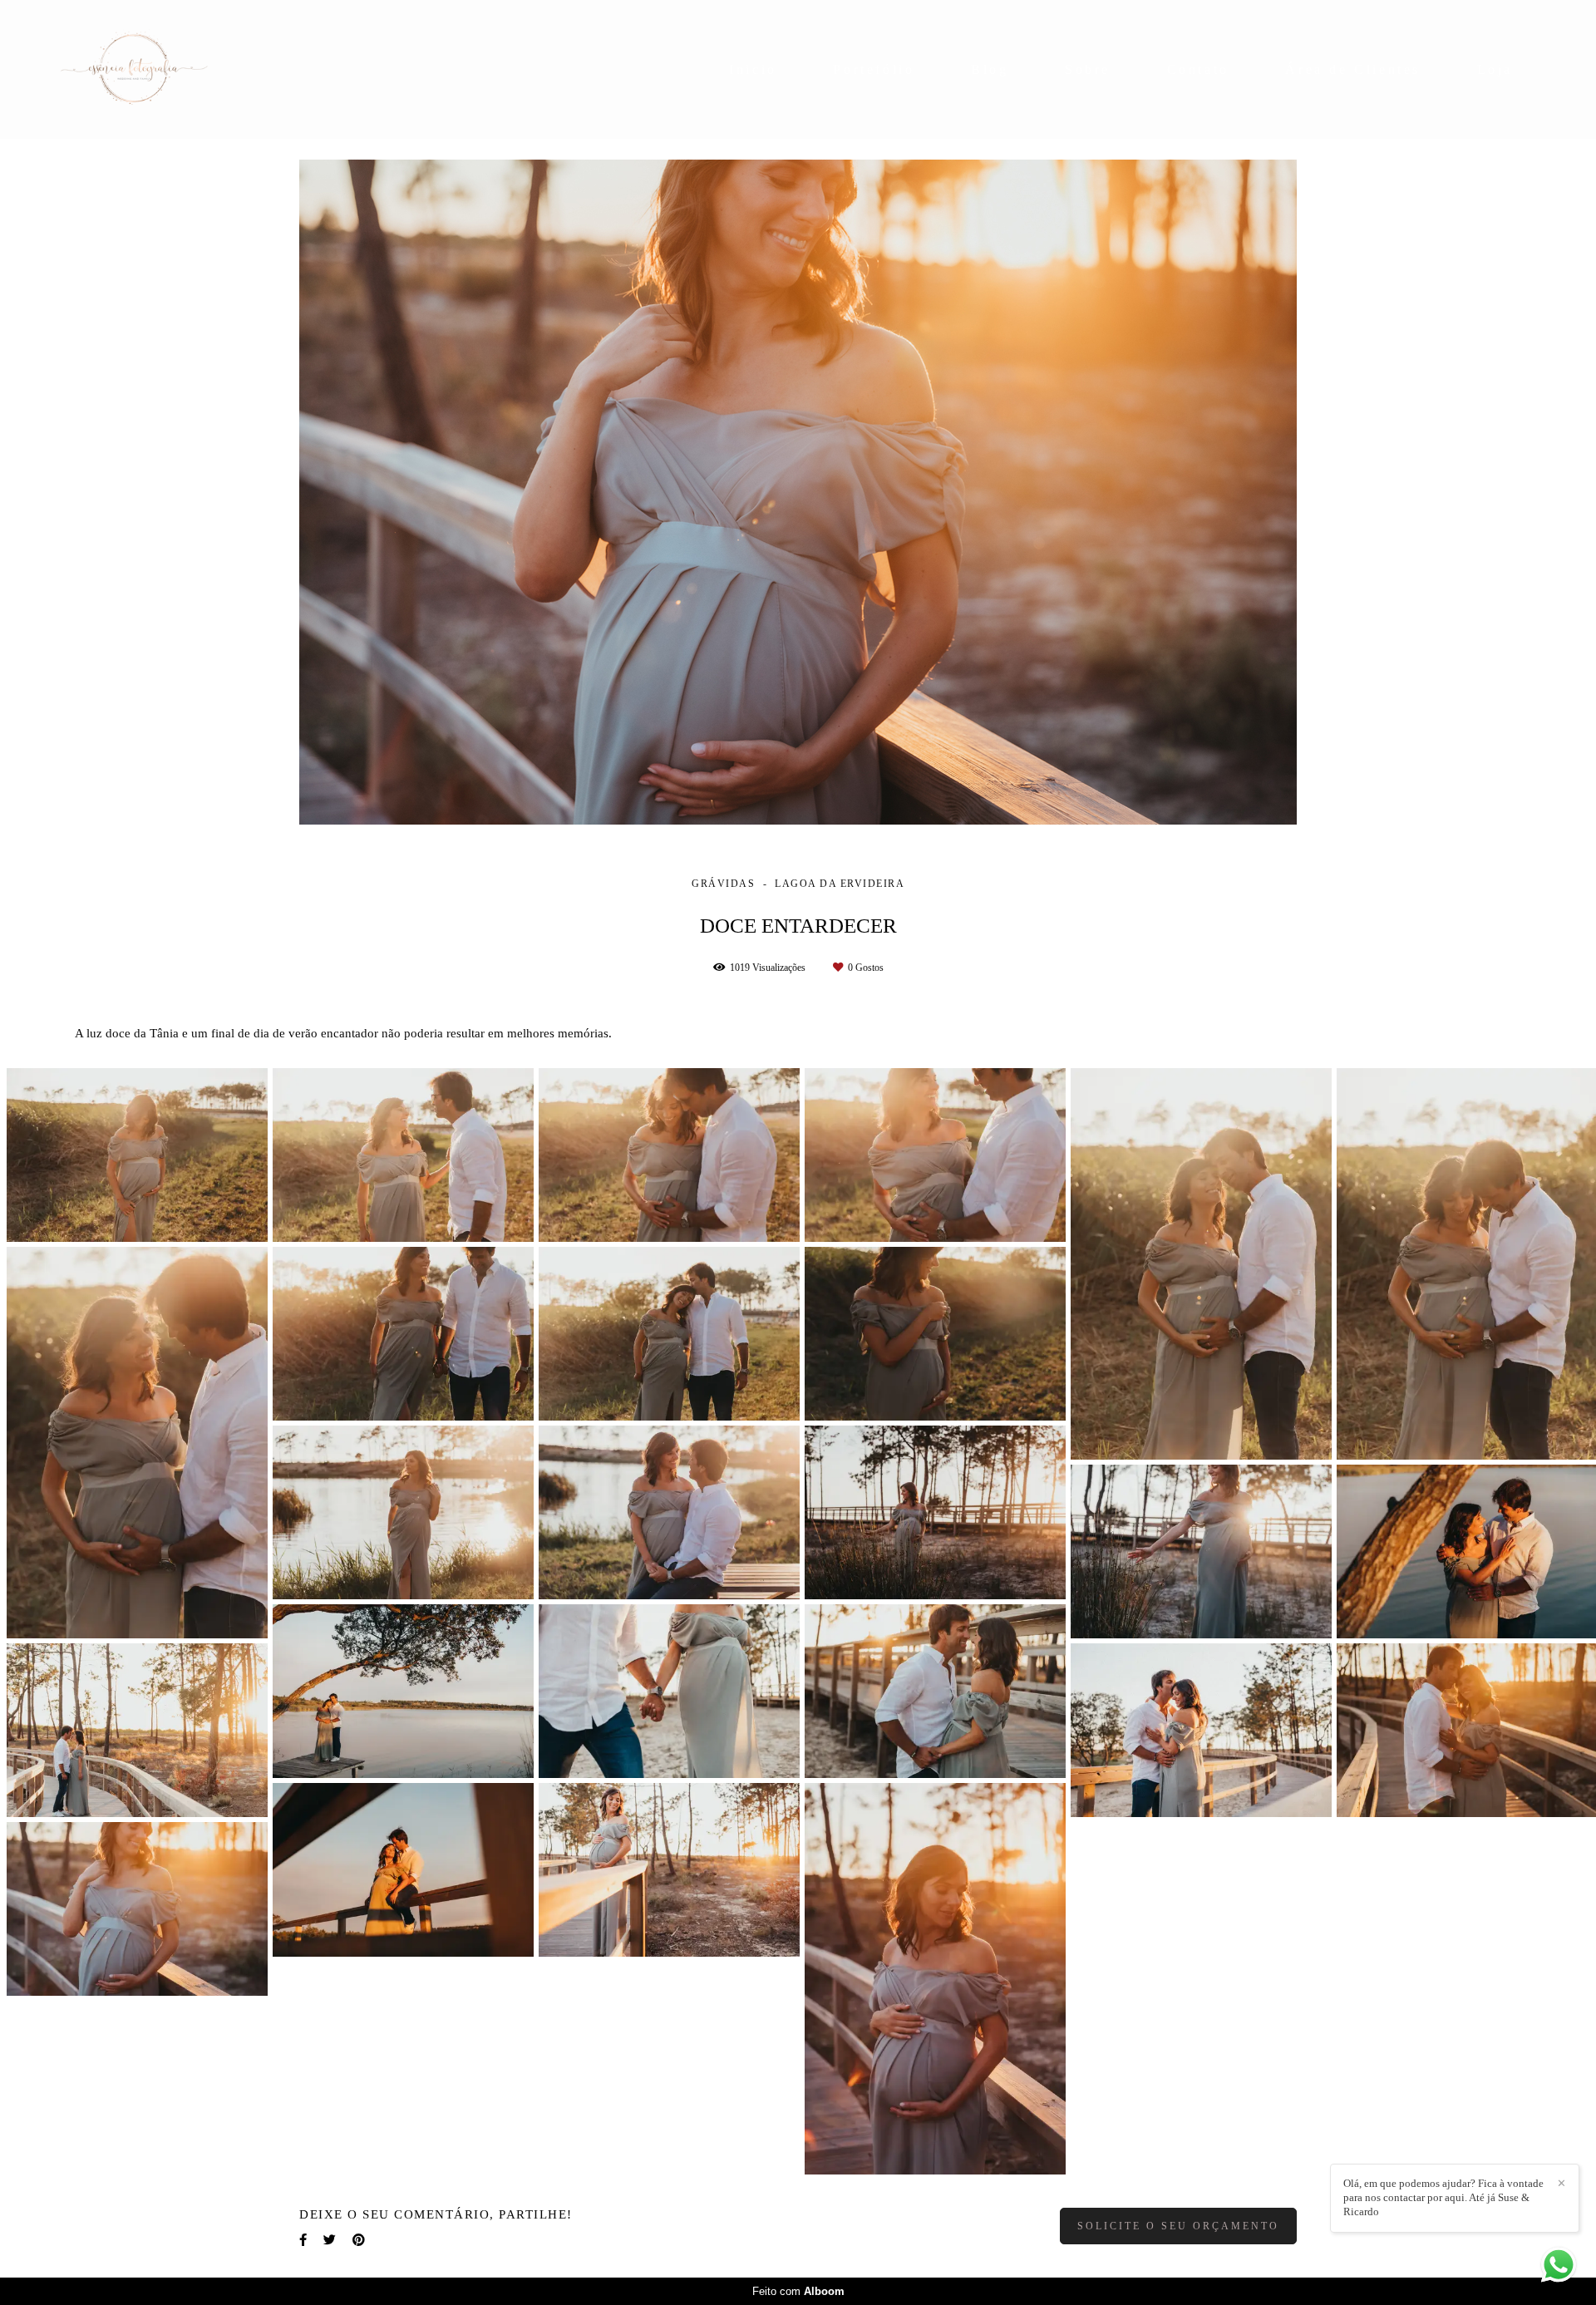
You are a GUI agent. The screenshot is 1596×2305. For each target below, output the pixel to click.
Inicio (753, 69)
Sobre (1088, 69)
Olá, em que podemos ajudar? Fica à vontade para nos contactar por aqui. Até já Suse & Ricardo (1443, 2197)
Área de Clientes (1353, 69)
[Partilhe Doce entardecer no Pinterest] (359, 2240)
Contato (1198, 69)
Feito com (798, 2291)
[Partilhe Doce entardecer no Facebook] (303, 2240)
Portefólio (874, 69)
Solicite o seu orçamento (1178, 2226)
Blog (990, 69)
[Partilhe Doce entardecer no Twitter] (330, 2240)
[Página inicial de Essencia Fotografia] (153, 69)
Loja (1495, 69)
